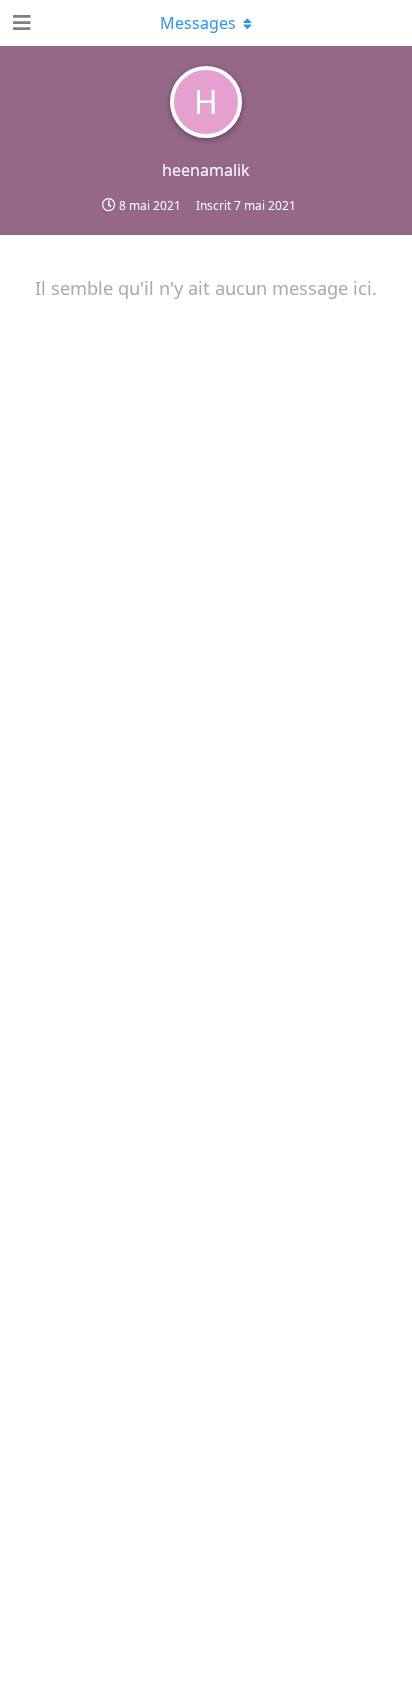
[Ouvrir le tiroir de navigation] (20, 23)
